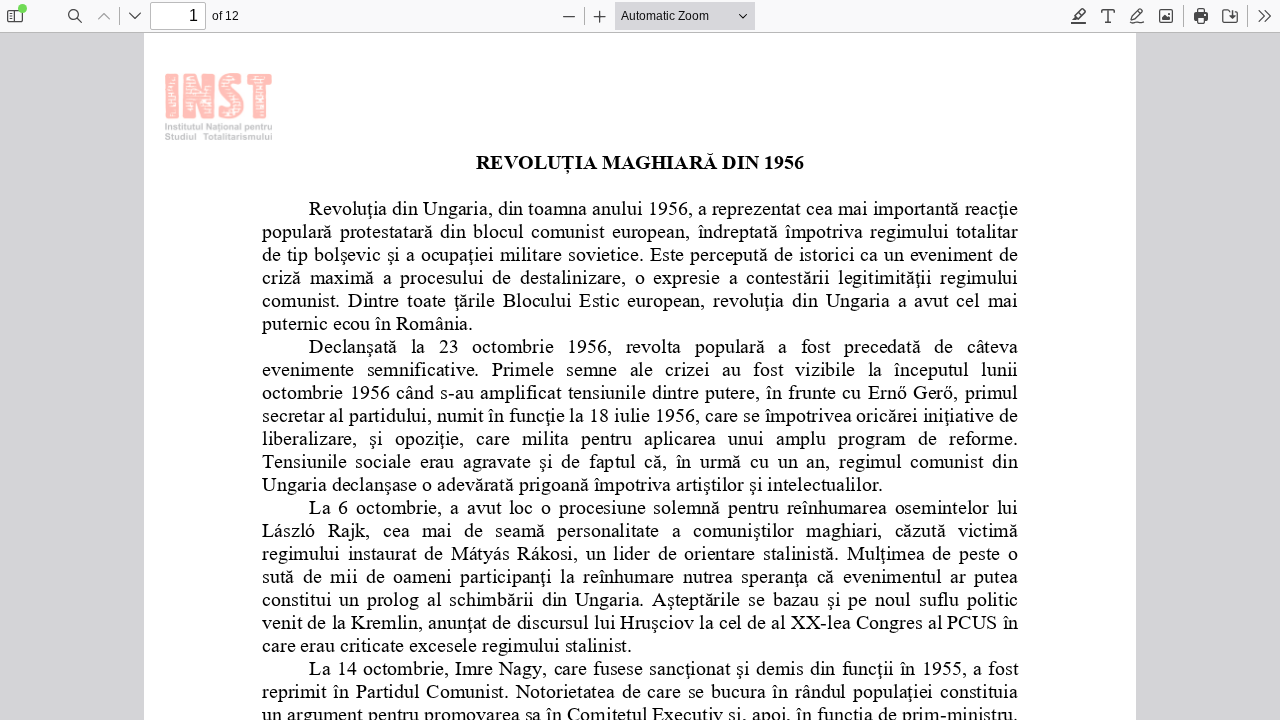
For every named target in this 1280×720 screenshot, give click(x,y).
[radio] (1079, 16)
